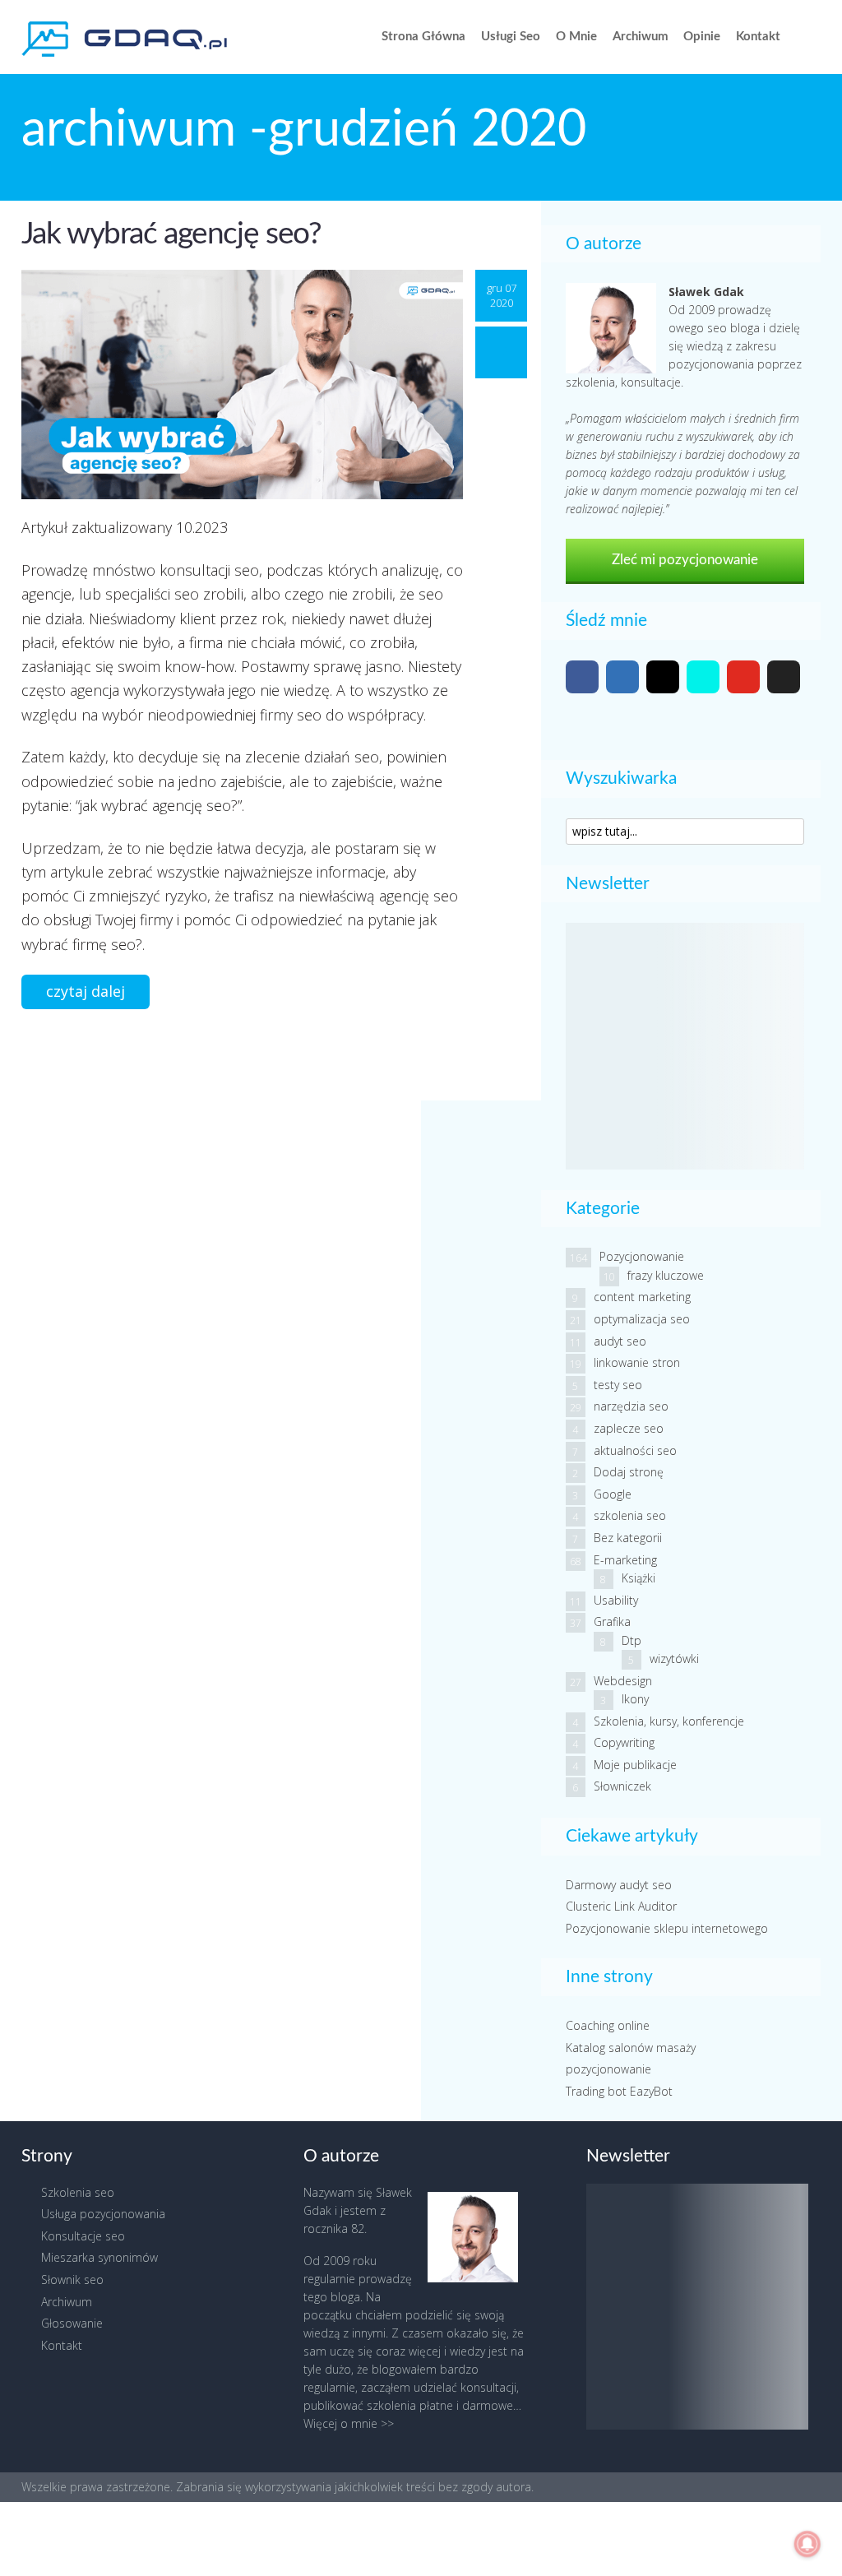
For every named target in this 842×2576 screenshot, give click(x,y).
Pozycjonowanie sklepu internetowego (667, 1928)
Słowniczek (622, 1786)
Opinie (702, 37)
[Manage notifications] (807, 2544)
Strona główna (423, 37)
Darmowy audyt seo (619, 1885)
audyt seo (620, 1341)
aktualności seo (635, 1450)
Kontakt (758, 37)
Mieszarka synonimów (99, 2257)
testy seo (618, 1385)
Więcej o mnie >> (349, 2423)
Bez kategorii (628, 1538)
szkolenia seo (630, 1515)
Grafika (612, 1622)
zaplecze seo (629, 1428)
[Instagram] (663, 677)
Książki (638, 1578)
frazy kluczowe (666, 1275)
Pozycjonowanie (642, 1256)
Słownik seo (72, 2279)
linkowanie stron (637, 1362)
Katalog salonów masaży (631, 2048)
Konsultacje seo (83, 2236)
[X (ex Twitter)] (784, 677)
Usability (616, 1600)
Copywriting (624, 1742)
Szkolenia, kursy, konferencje (669, 1721)
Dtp (631, 1640)
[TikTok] (703, 677)
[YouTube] (743, 677)
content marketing (642, 1297)
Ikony (635, 1699)
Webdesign (623, 1681)
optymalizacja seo (642, 1319)
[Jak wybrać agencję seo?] (242, 383)
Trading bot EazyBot (619, 2091)
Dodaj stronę (629, 1472)
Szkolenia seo (78, 2192)
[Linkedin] (622, 677)
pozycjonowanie (608, 2069)
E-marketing (625, 1560)
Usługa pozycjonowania (103, 2214)
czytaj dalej (86, 991)
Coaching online (608, 2025)
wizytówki (674, 1659)
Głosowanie (72, 2323)
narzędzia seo (631, 1406)
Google (613, 1494)
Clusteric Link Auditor (621, 1906)
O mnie (576, 37)
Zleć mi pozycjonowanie (685, 560)
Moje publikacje (635, 1765)
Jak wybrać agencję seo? (171, 234)
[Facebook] (582, 677)
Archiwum (641, 37)
